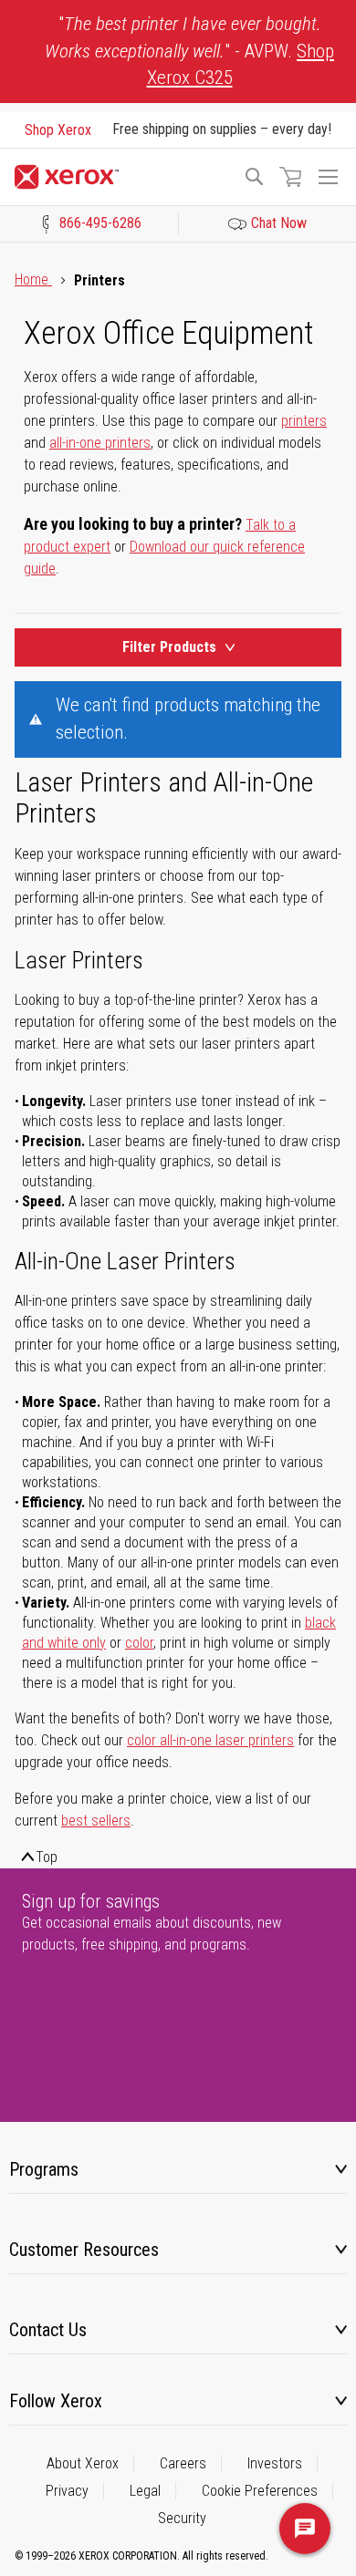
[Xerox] (120, 177)
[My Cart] (290, 177)
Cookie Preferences (260, 2491)
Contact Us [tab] (48, 2330)
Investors (275, 2463)
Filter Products (169, 647)
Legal (145, 2491)
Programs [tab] (44, 2169)
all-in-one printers (100, 443)
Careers (183, 2463)
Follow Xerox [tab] (56, 2401)
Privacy (67, 2491)
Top (47, 1857)
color (139, 1643)
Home (33, 279)
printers (304, 421)
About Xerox (83, 2463)
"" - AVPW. (189, 51)
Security (182, 2518)
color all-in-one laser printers (210, 1740)
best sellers (96, 1821)
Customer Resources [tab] (84, 2250)
